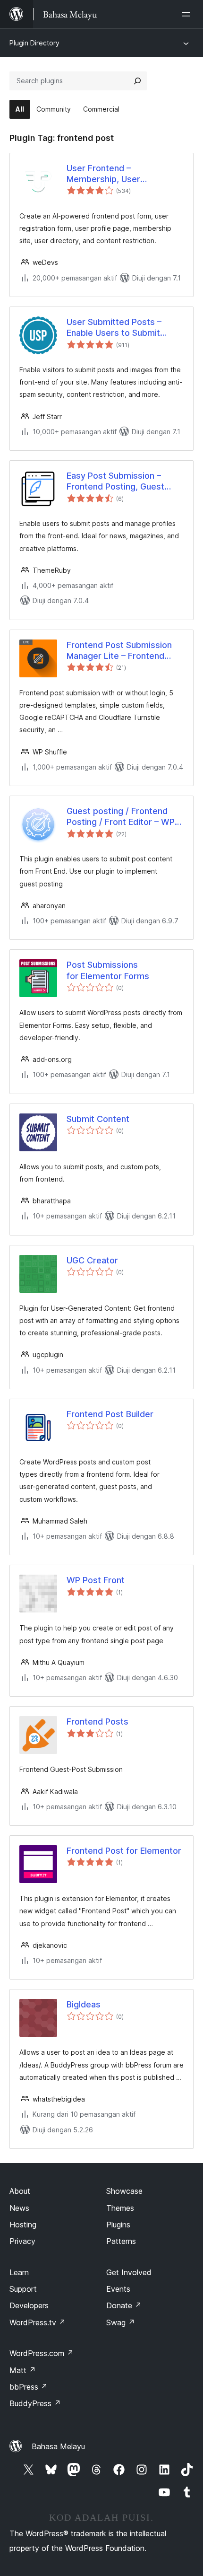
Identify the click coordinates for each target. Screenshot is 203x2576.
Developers (29, 2305)
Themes (120, 2208)
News (19, 2208)
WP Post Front (96, 1580)
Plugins (118, 2225)
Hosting (23, 2225)
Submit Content (98, 1119)
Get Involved (129, 2272)
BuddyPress (35, 2403)
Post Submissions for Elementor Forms (108, 970)
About (20, 2191)
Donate (124, 2305)
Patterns (121, 2241)
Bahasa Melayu (58, 2446)
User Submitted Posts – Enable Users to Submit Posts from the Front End (117, 328)
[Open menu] (188, 14)
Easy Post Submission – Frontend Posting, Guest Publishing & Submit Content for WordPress (123, 482)
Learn (19, 2272)
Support (23, 2289)
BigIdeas (84, 2004)
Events (118, 2289)
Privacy (22, 2241)
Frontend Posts (97, 1722)
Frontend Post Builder (110, 1414)
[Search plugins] (137, 81)
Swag (121, 2322)
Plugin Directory (34, 43)
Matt (23, 2370)
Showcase (124, 2191)
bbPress (29, 2387)
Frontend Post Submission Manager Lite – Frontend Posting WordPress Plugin (119, 651)
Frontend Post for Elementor (124, 1851)
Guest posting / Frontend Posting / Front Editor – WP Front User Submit (121, 817)
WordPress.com (42, 2353)
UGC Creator (92, 1260)
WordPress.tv (38, 2322)
